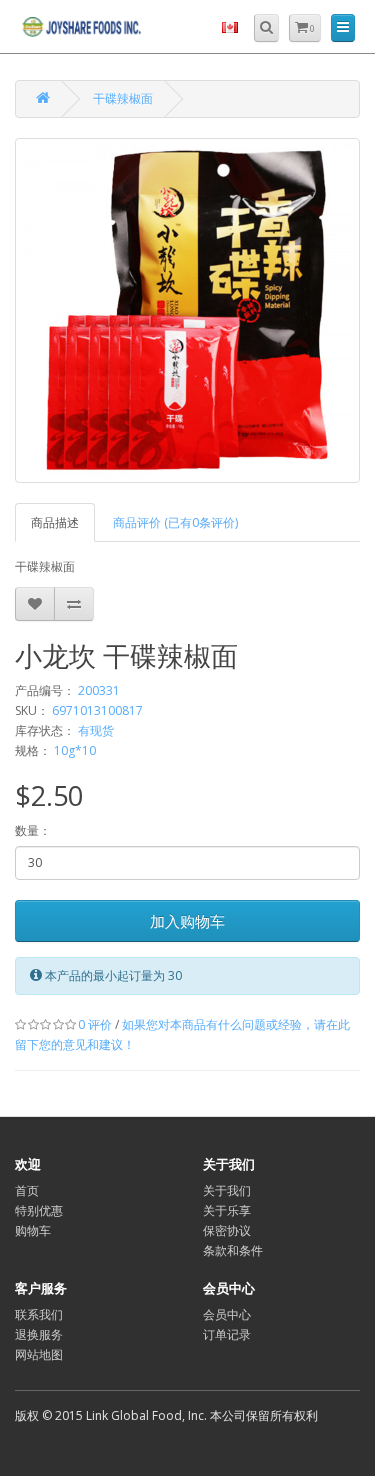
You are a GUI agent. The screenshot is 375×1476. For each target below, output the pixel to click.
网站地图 (39, 1354)
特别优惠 (39, 1210)
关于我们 (227, 1190)
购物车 (33, 1230)
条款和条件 (233, 1250)
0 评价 (95, 1024)
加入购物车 (187, 921)
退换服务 (39, 1334)
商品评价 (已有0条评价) (175, 522)
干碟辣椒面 (123, 98)
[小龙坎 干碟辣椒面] (187, 310)
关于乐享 (227, 1210)
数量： (33, 830)
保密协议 (227, 1230)
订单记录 (227, 1334)
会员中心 (227, 1314)
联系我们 (39, 1314)
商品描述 (55, 522)
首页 (27, 1190)
